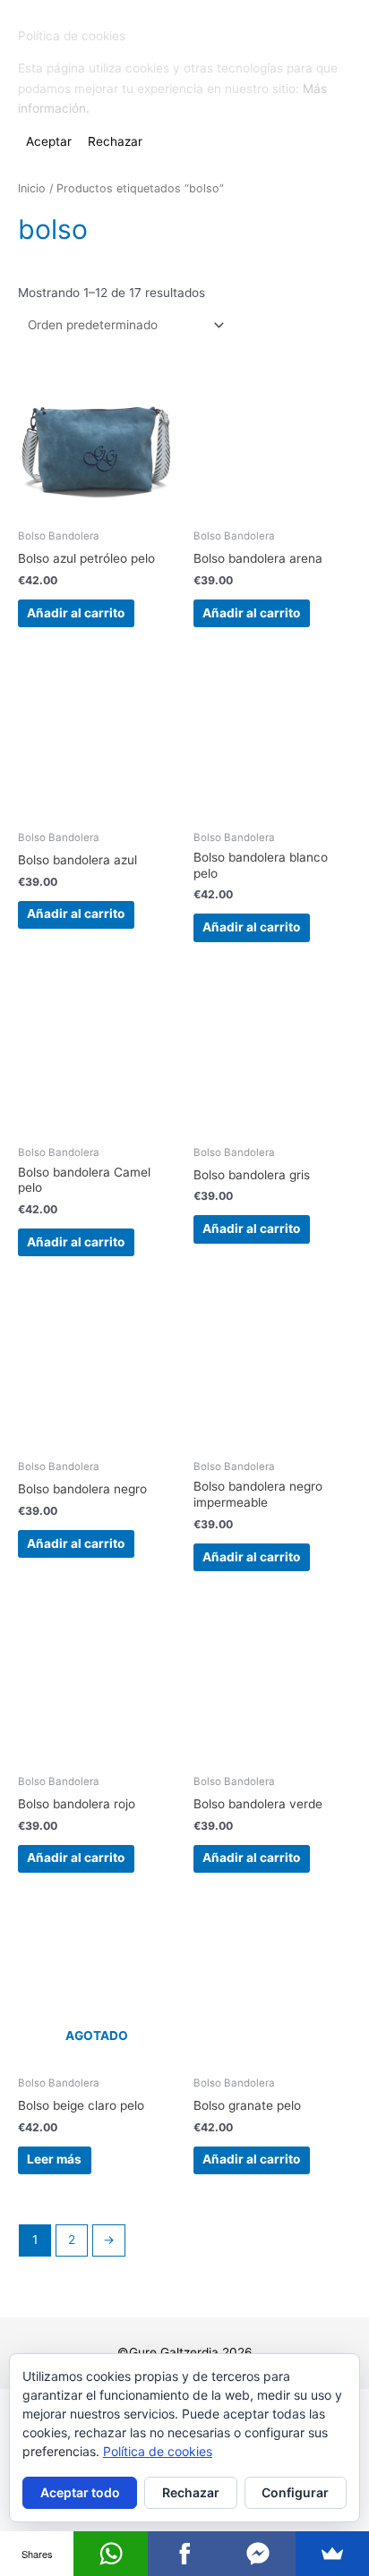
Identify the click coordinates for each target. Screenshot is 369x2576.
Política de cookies (158, 2451)
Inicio (32, 188)
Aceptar (49, 141)
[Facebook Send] (258, 2554)
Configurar (295, 2492)
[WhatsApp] (110, 2554)
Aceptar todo (80, 2492)
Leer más (54, 2159)
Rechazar (191, 2492)
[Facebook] (184, 2554)
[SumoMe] (332, 2554)
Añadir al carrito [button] (76, 613)
